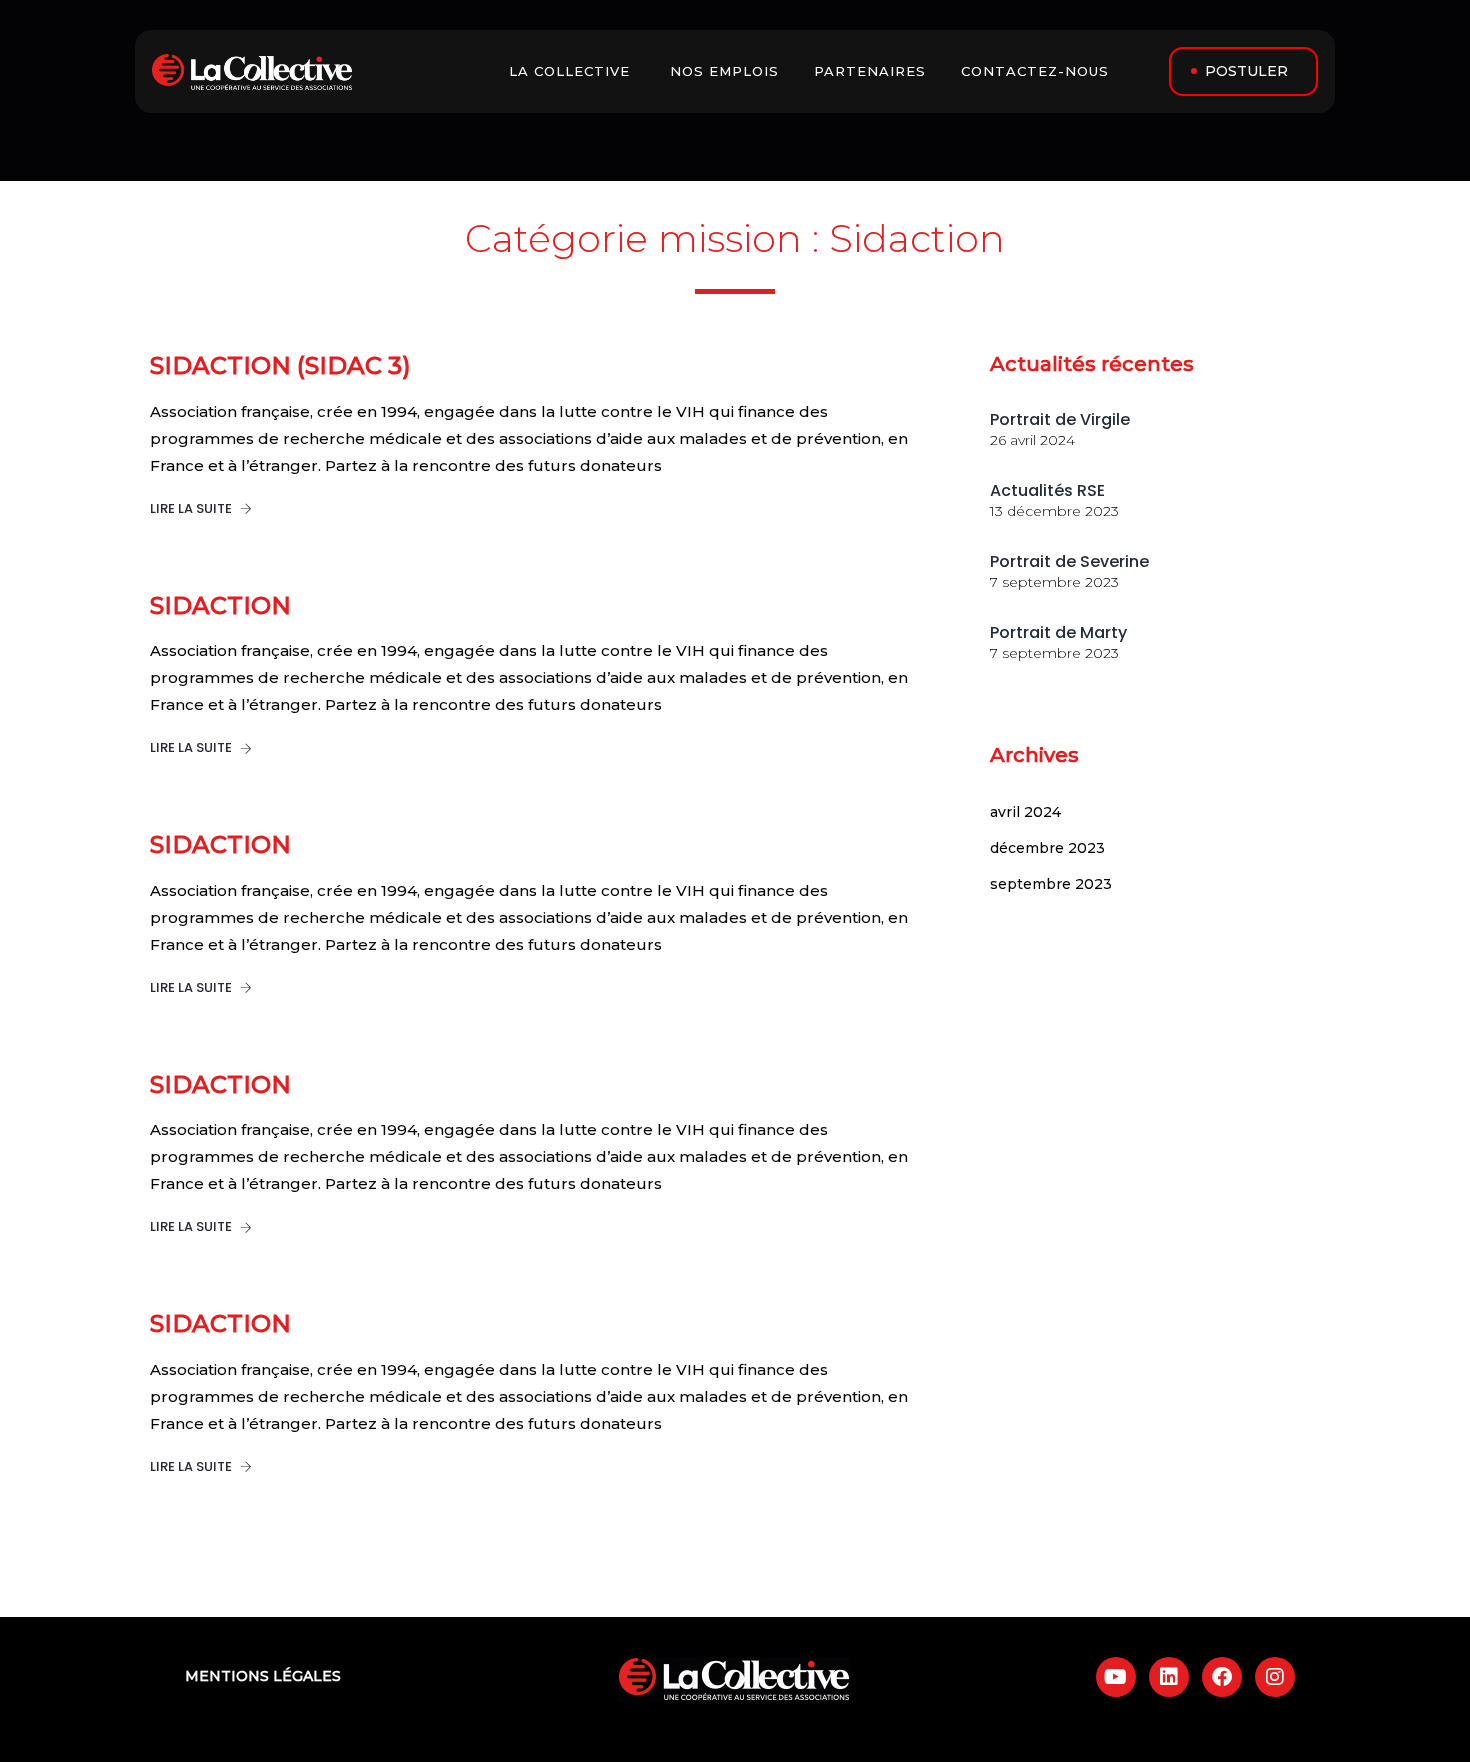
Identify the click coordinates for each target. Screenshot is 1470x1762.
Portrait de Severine (1069, 561)
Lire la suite (192, 508)
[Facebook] (1222, 1677)
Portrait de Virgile (1060, 419)
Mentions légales (263, 1676)
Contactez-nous (1037, 71)
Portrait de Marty (1058, 632)
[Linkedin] (1169, 1677)
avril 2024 (1025, 812)
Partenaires (872, 71)
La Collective (572, 71)
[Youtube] (1116, 1677)
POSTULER (1246, 71)
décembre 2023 (1047, 848)
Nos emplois (727, 71)
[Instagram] (1275, 1677)
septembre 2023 (1051, 884)
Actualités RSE (1047, 490)
